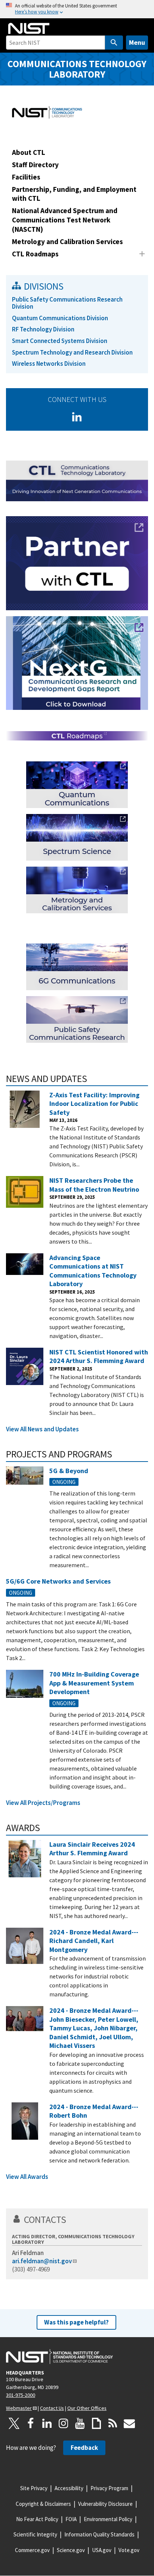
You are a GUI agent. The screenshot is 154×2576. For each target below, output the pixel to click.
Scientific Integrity (35, 2534)
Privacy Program (109, 2488)
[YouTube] (80, 2423)
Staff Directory (35, 165)
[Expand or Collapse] (142, 254)
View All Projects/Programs (43, 1803)
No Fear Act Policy (37, 2519)
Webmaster (19, 2408)
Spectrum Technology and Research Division (72, 352)
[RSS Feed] (113, 2423)
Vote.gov (129, 2550)
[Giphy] (96, 2423)
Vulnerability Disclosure (105, 2504)
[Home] (29, 28)
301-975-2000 (21, 2395)
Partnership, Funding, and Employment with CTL (74, 194)
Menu (137, 42)
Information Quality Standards (99, 2534)
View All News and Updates (42, 1429)
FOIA (71, 2519)
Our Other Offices (87, 2408)
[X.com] (14, 2423)
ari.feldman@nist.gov (42, 2261)
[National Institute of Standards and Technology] (59, 2357)
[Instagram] (64, 2423)
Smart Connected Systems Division (60, 341)
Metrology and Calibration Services (67, 241)
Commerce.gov (32, 2550)
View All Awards (27, 2177)
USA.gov (102, 2550)
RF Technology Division (43, 329)
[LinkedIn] (77, 417)
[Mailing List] (129, 2423)
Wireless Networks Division (49, 364)
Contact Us (52, 2408)
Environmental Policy (108, 2519)
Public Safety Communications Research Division (67, 303)
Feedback (84, 2448)
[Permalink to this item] (92, 1079)
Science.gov (71, 2550)
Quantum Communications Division (60, 318)
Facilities (26, 177)
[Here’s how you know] (77, 9)
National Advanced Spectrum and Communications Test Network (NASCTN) (65, 220)
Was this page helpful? (76, 2322)
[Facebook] (31, 2423)
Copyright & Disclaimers (43, 2504)
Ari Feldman (28, 2253)
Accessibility (69, 2488)
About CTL (29, 152)
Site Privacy (34, 2488)
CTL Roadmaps (35, 254)
